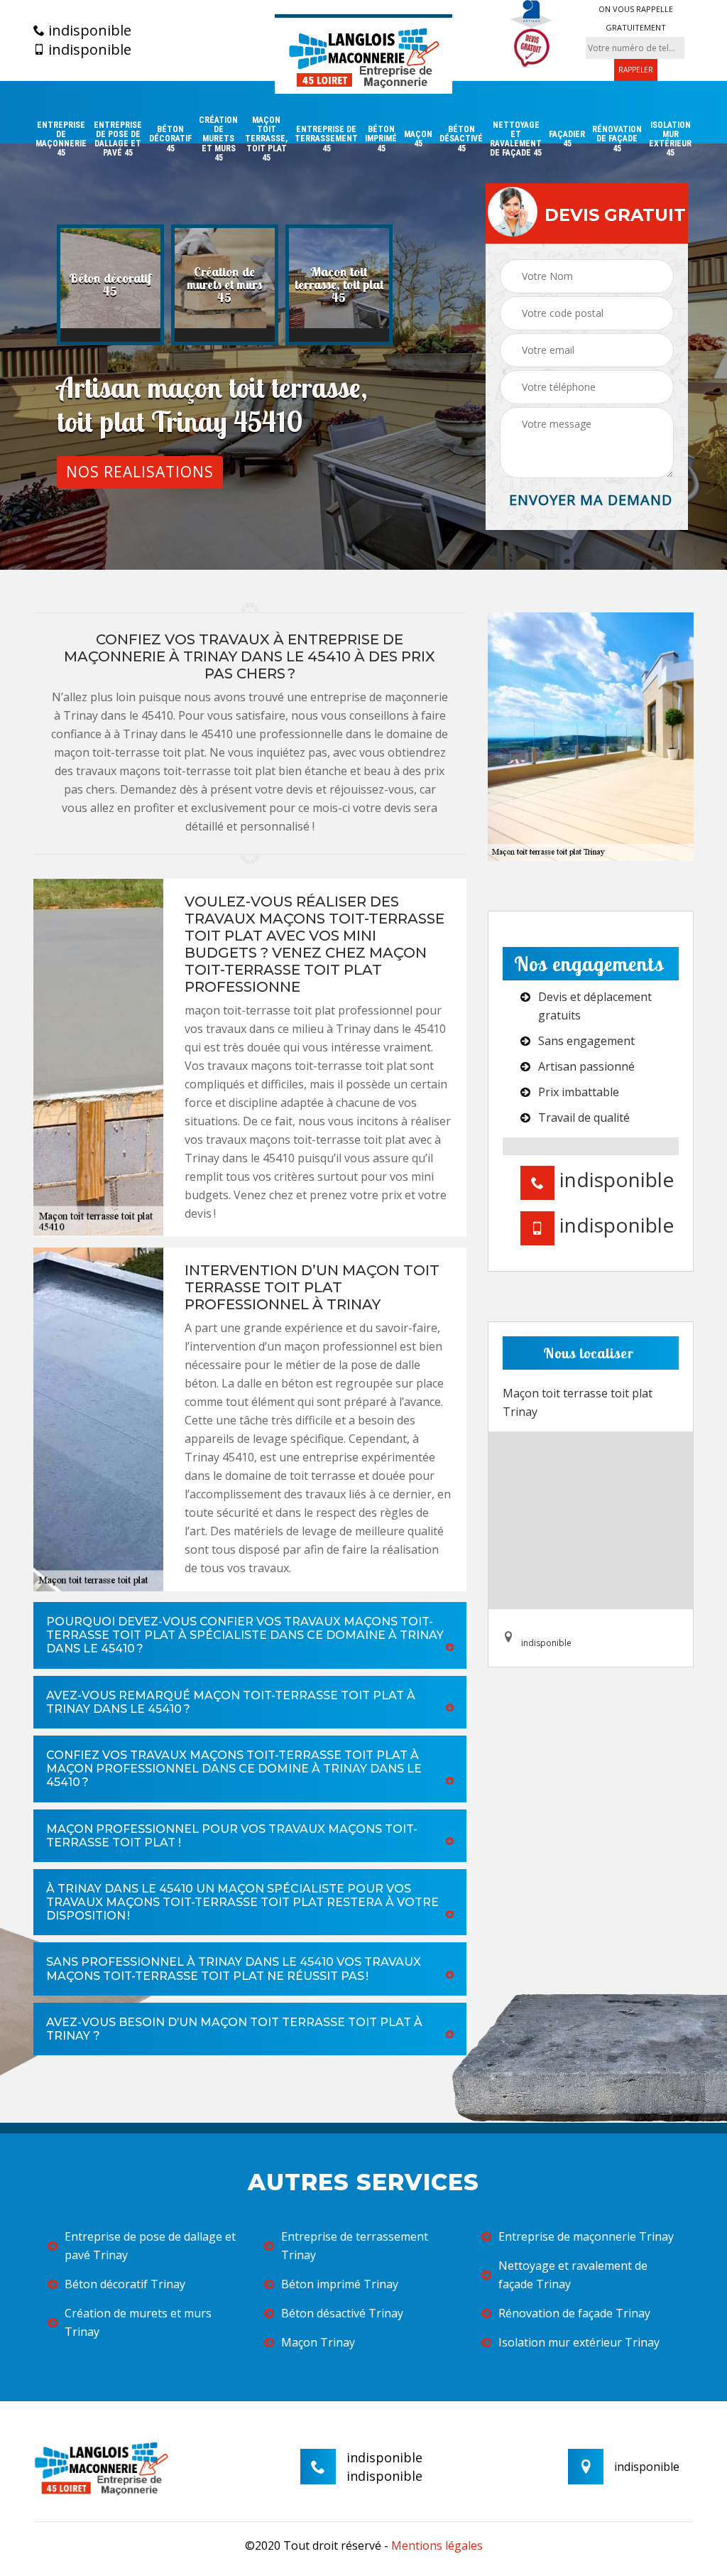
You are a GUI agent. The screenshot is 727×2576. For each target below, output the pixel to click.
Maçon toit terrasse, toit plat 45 (266, 139)
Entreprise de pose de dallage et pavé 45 (118, 140)
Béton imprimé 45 (381, 139)
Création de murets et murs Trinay (138, 2322)
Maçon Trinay (318, 2342)
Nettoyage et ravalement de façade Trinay (573, 2275)
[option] (110, 285)
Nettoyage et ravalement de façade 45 (516, 140)
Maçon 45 (418, 139)
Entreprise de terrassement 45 (326, 139)
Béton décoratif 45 (170, 139)
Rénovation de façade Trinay (574, 2313)
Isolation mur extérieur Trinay (579, 2342)
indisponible (88, 31)
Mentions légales (437, 2545)
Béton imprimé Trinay (340, 2284)
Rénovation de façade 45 (617, 139)
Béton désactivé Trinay (342, 2313)
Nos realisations (140, 472)
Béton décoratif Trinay (125, 2284)
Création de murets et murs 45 (218, 139)
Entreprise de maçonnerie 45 (61, 140)
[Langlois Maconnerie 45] (363, 54)
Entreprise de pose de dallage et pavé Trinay (150, 2246)
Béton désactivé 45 (461, 139)
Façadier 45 (567, 139)
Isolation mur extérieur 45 (670, 140)
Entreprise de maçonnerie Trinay (586, 2236)
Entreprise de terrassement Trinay (355, 2246)
